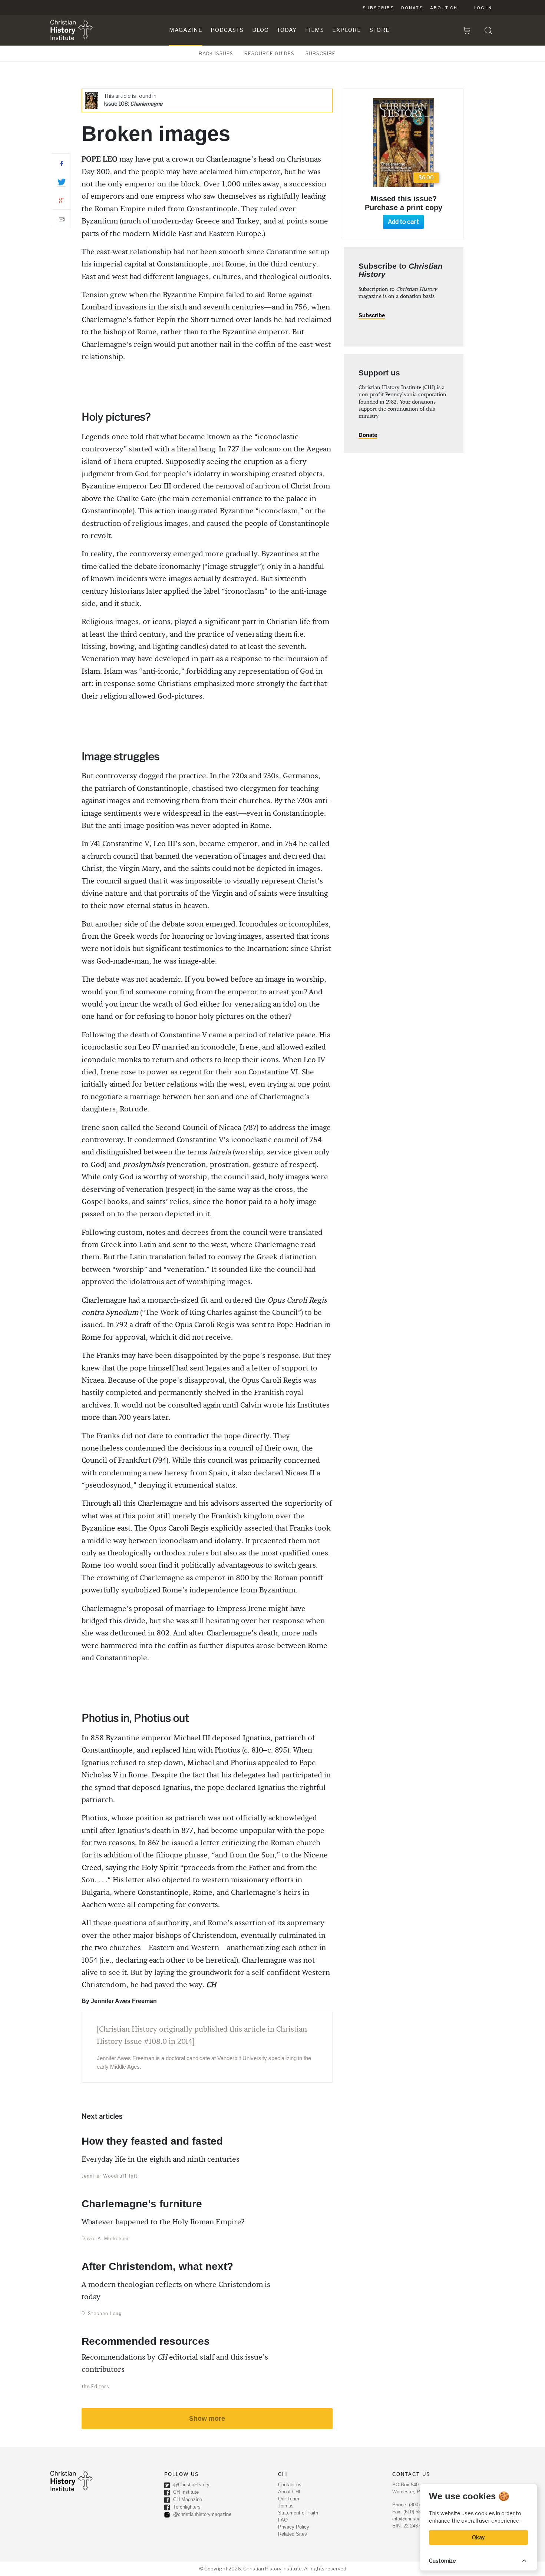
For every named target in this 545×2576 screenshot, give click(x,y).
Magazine (186, 30)
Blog (260, 30)
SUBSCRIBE (321, 53)
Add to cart (403, 222)
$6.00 (426, 177)
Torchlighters (186, 2507)
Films (315, 30)
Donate (412, 8)
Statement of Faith (298, 2513)
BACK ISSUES (216, 53)
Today (287, 30)
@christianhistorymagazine (202, 2514)
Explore (347, 30)
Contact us (290, 2485)
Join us (286, 2506)
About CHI (445, 8)
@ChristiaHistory (191, 2485)
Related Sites (293, 2534)
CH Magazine (187, 2499)
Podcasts (227, 30)
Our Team (289, 2499)
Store (380, 30)
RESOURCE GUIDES (269, 53)
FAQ (283, 2520)
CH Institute (185, 2492)
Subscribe (378, 8)
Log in (483, 8)
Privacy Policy (294, 2527)
